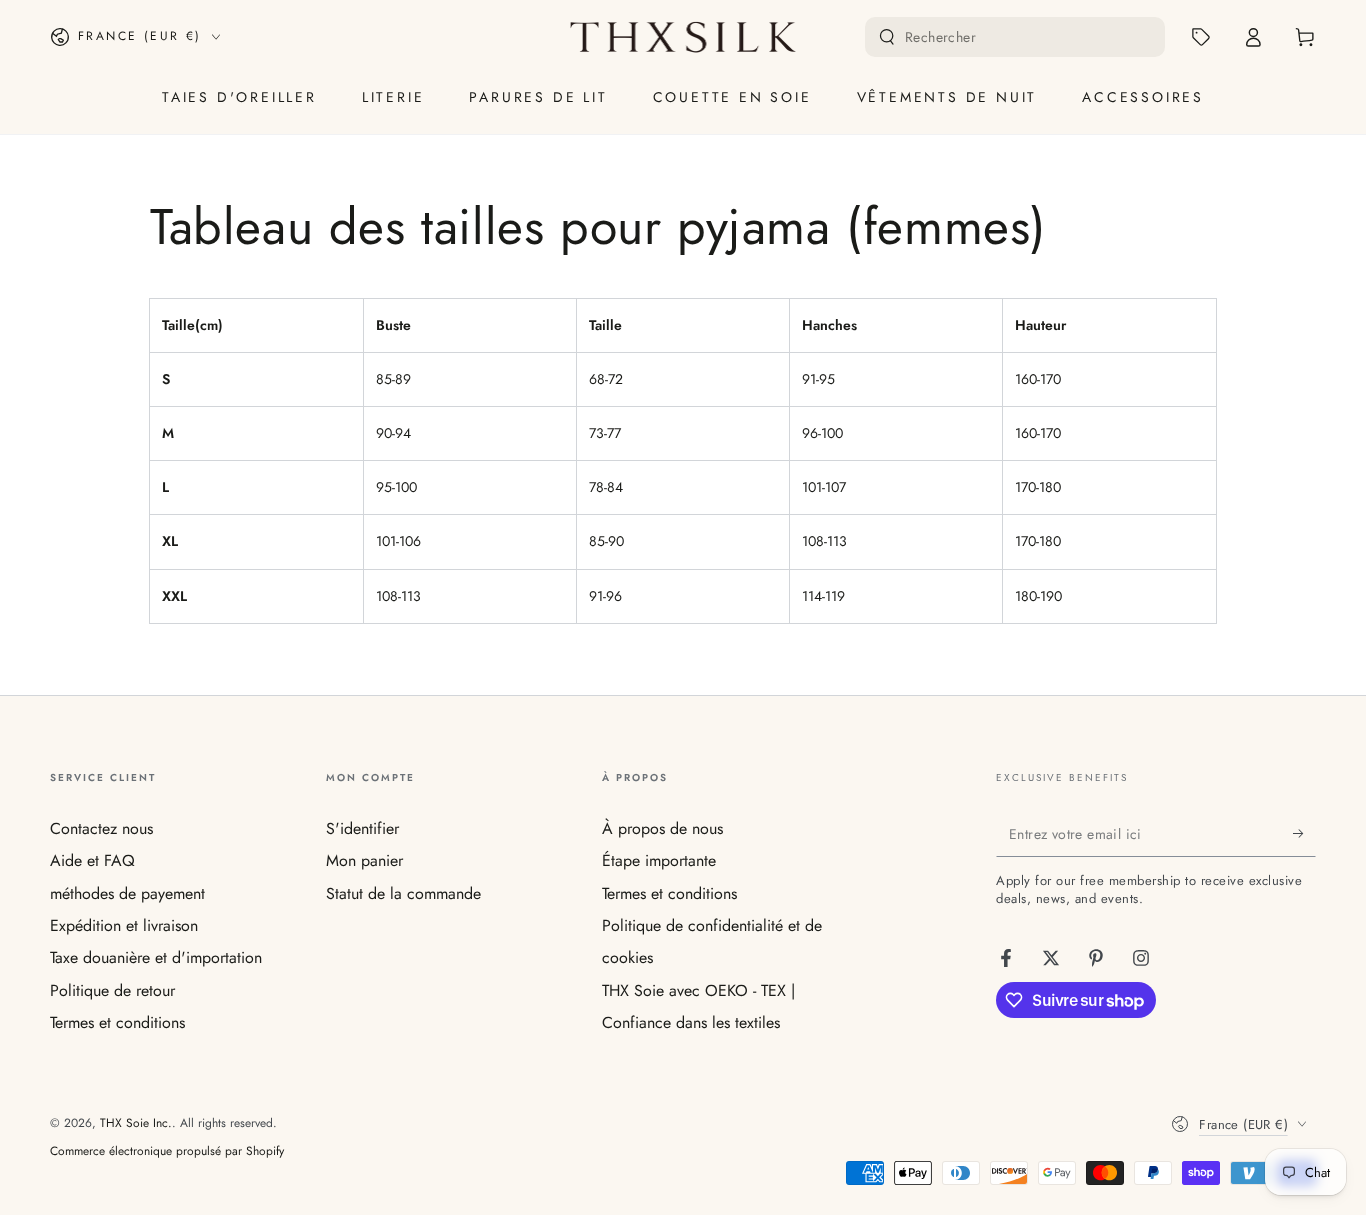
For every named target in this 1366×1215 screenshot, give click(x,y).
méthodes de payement (127, 893)
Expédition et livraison (124, 925)
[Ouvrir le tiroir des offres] (1201, 37)
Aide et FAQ (92, 860)
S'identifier (362, 828)
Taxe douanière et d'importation (156, 957)
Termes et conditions (117, 1022)
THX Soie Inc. (136, 1123)
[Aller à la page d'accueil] (683, 37)
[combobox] (1017, 37)
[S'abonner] (1304, 834)
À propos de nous (662, 828)
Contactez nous (101, 828)
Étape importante (659, 860)
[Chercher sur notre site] (887, 37)
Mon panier (364, 860)
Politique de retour (112, 990)
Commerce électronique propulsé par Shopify (167, 1151)
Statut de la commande (403, 893)
